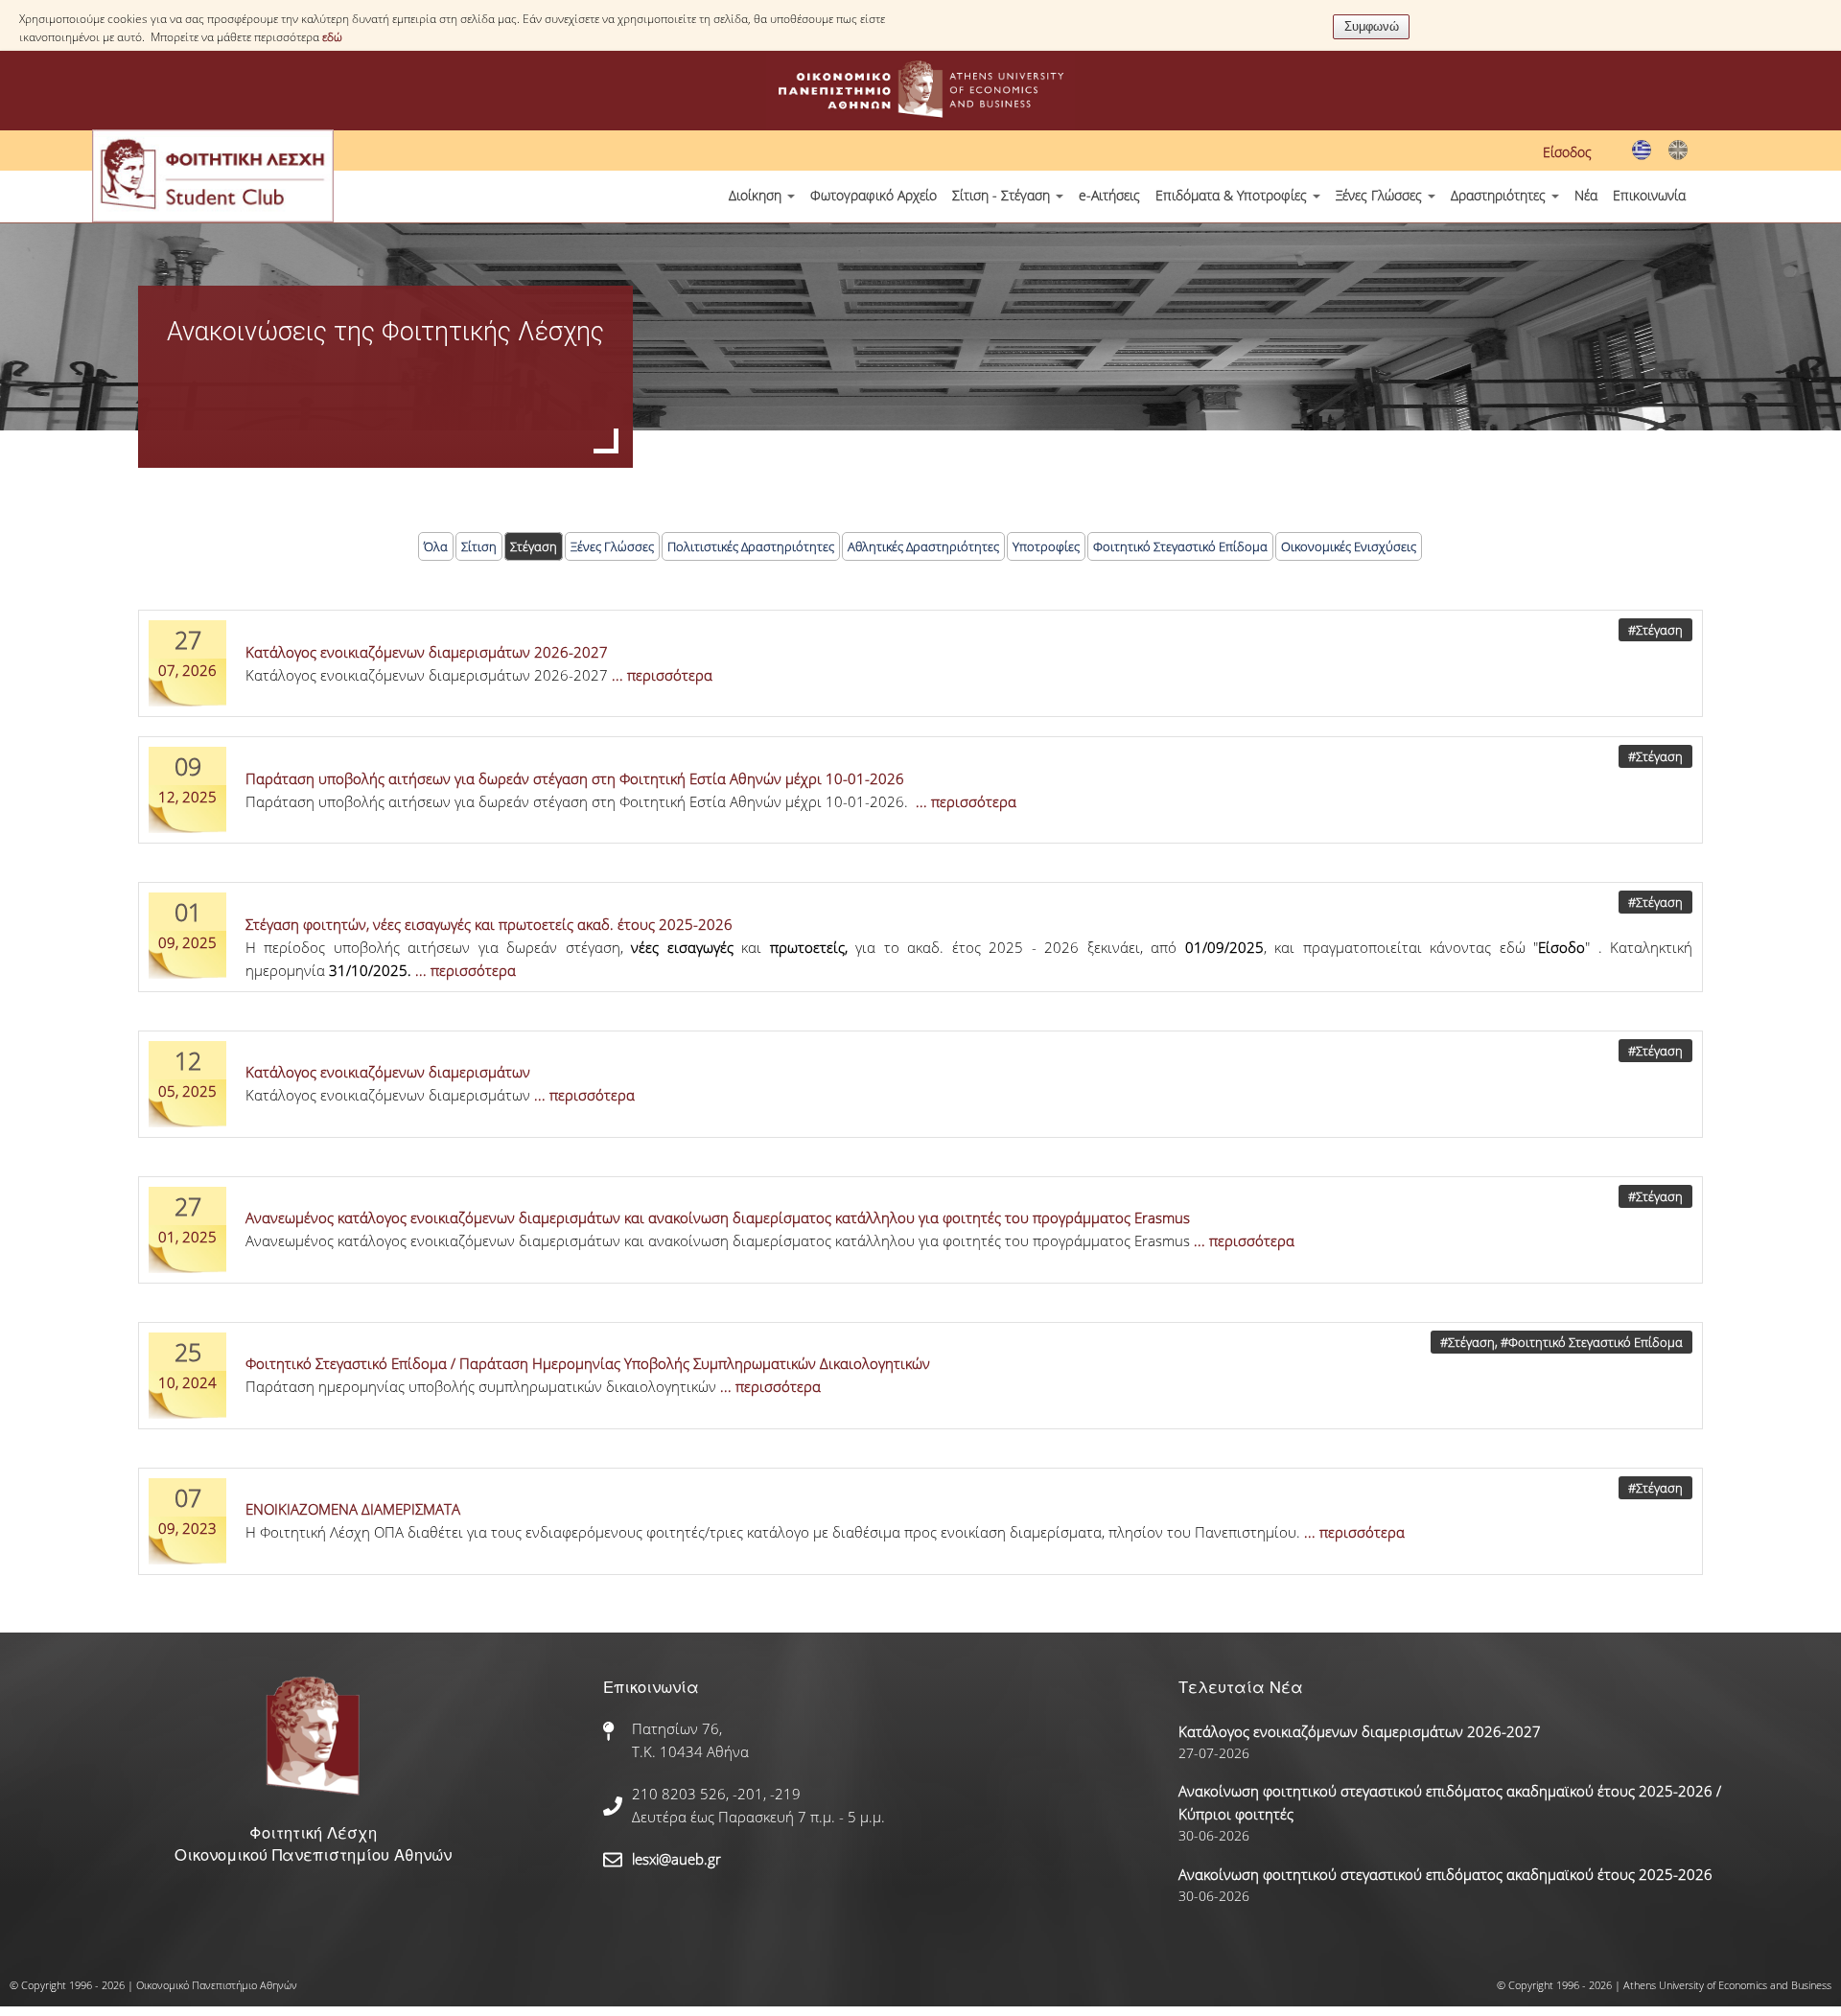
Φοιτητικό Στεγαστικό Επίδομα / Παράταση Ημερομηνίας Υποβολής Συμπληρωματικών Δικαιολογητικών (588, 1363)
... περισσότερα (662, 675)
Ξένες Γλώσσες (1381, 195)
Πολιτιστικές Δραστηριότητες (751, 546)
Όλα (436, 546)
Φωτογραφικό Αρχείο (874, 195)
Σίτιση (479, 546)
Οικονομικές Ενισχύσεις (1349, 546)
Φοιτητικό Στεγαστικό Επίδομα (1180, 546)
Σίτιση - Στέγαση (1003, 195)
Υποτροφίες (1046, 546)
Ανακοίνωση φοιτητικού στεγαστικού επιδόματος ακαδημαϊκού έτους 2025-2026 (1445, 1874)
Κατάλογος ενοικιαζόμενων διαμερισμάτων (388, 1072)
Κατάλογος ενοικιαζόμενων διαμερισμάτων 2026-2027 (427, 652)
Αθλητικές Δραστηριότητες (923, 546)
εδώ (332, 37)
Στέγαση (534, 546)
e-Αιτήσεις (1109, 195)
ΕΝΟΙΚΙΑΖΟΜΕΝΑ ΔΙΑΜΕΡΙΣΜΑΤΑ (353, 1509)
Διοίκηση (757, 195)
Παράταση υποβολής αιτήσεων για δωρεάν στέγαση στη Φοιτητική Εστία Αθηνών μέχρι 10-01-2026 (575, 778)
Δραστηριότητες (1500, 195)
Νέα (1586, 195)
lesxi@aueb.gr (676, 1859)
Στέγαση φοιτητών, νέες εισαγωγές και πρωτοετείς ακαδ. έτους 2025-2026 (489, 924)
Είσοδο (1561, 947)
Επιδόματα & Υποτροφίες (1233, 195)
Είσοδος (1567, 152)
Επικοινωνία (1649, 195)
